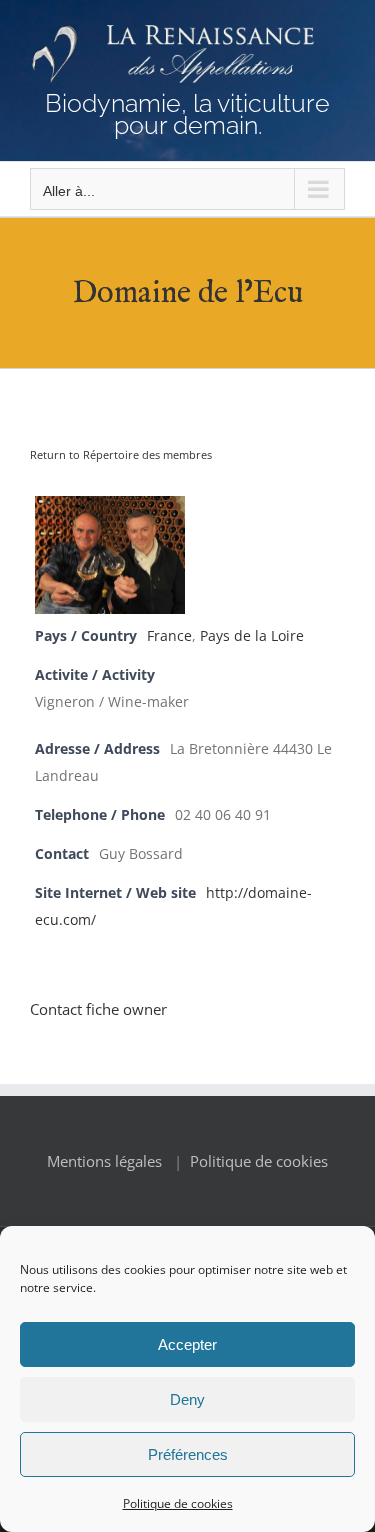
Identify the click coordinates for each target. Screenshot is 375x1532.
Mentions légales (104, 1161)
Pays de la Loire (252, 636)
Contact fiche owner (98, 1009)
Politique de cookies (178, 1503)
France (169, 636)
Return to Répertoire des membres (121, 454)
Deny (187, 1399)
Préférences (188, 1454)
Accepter (187, 1344)
